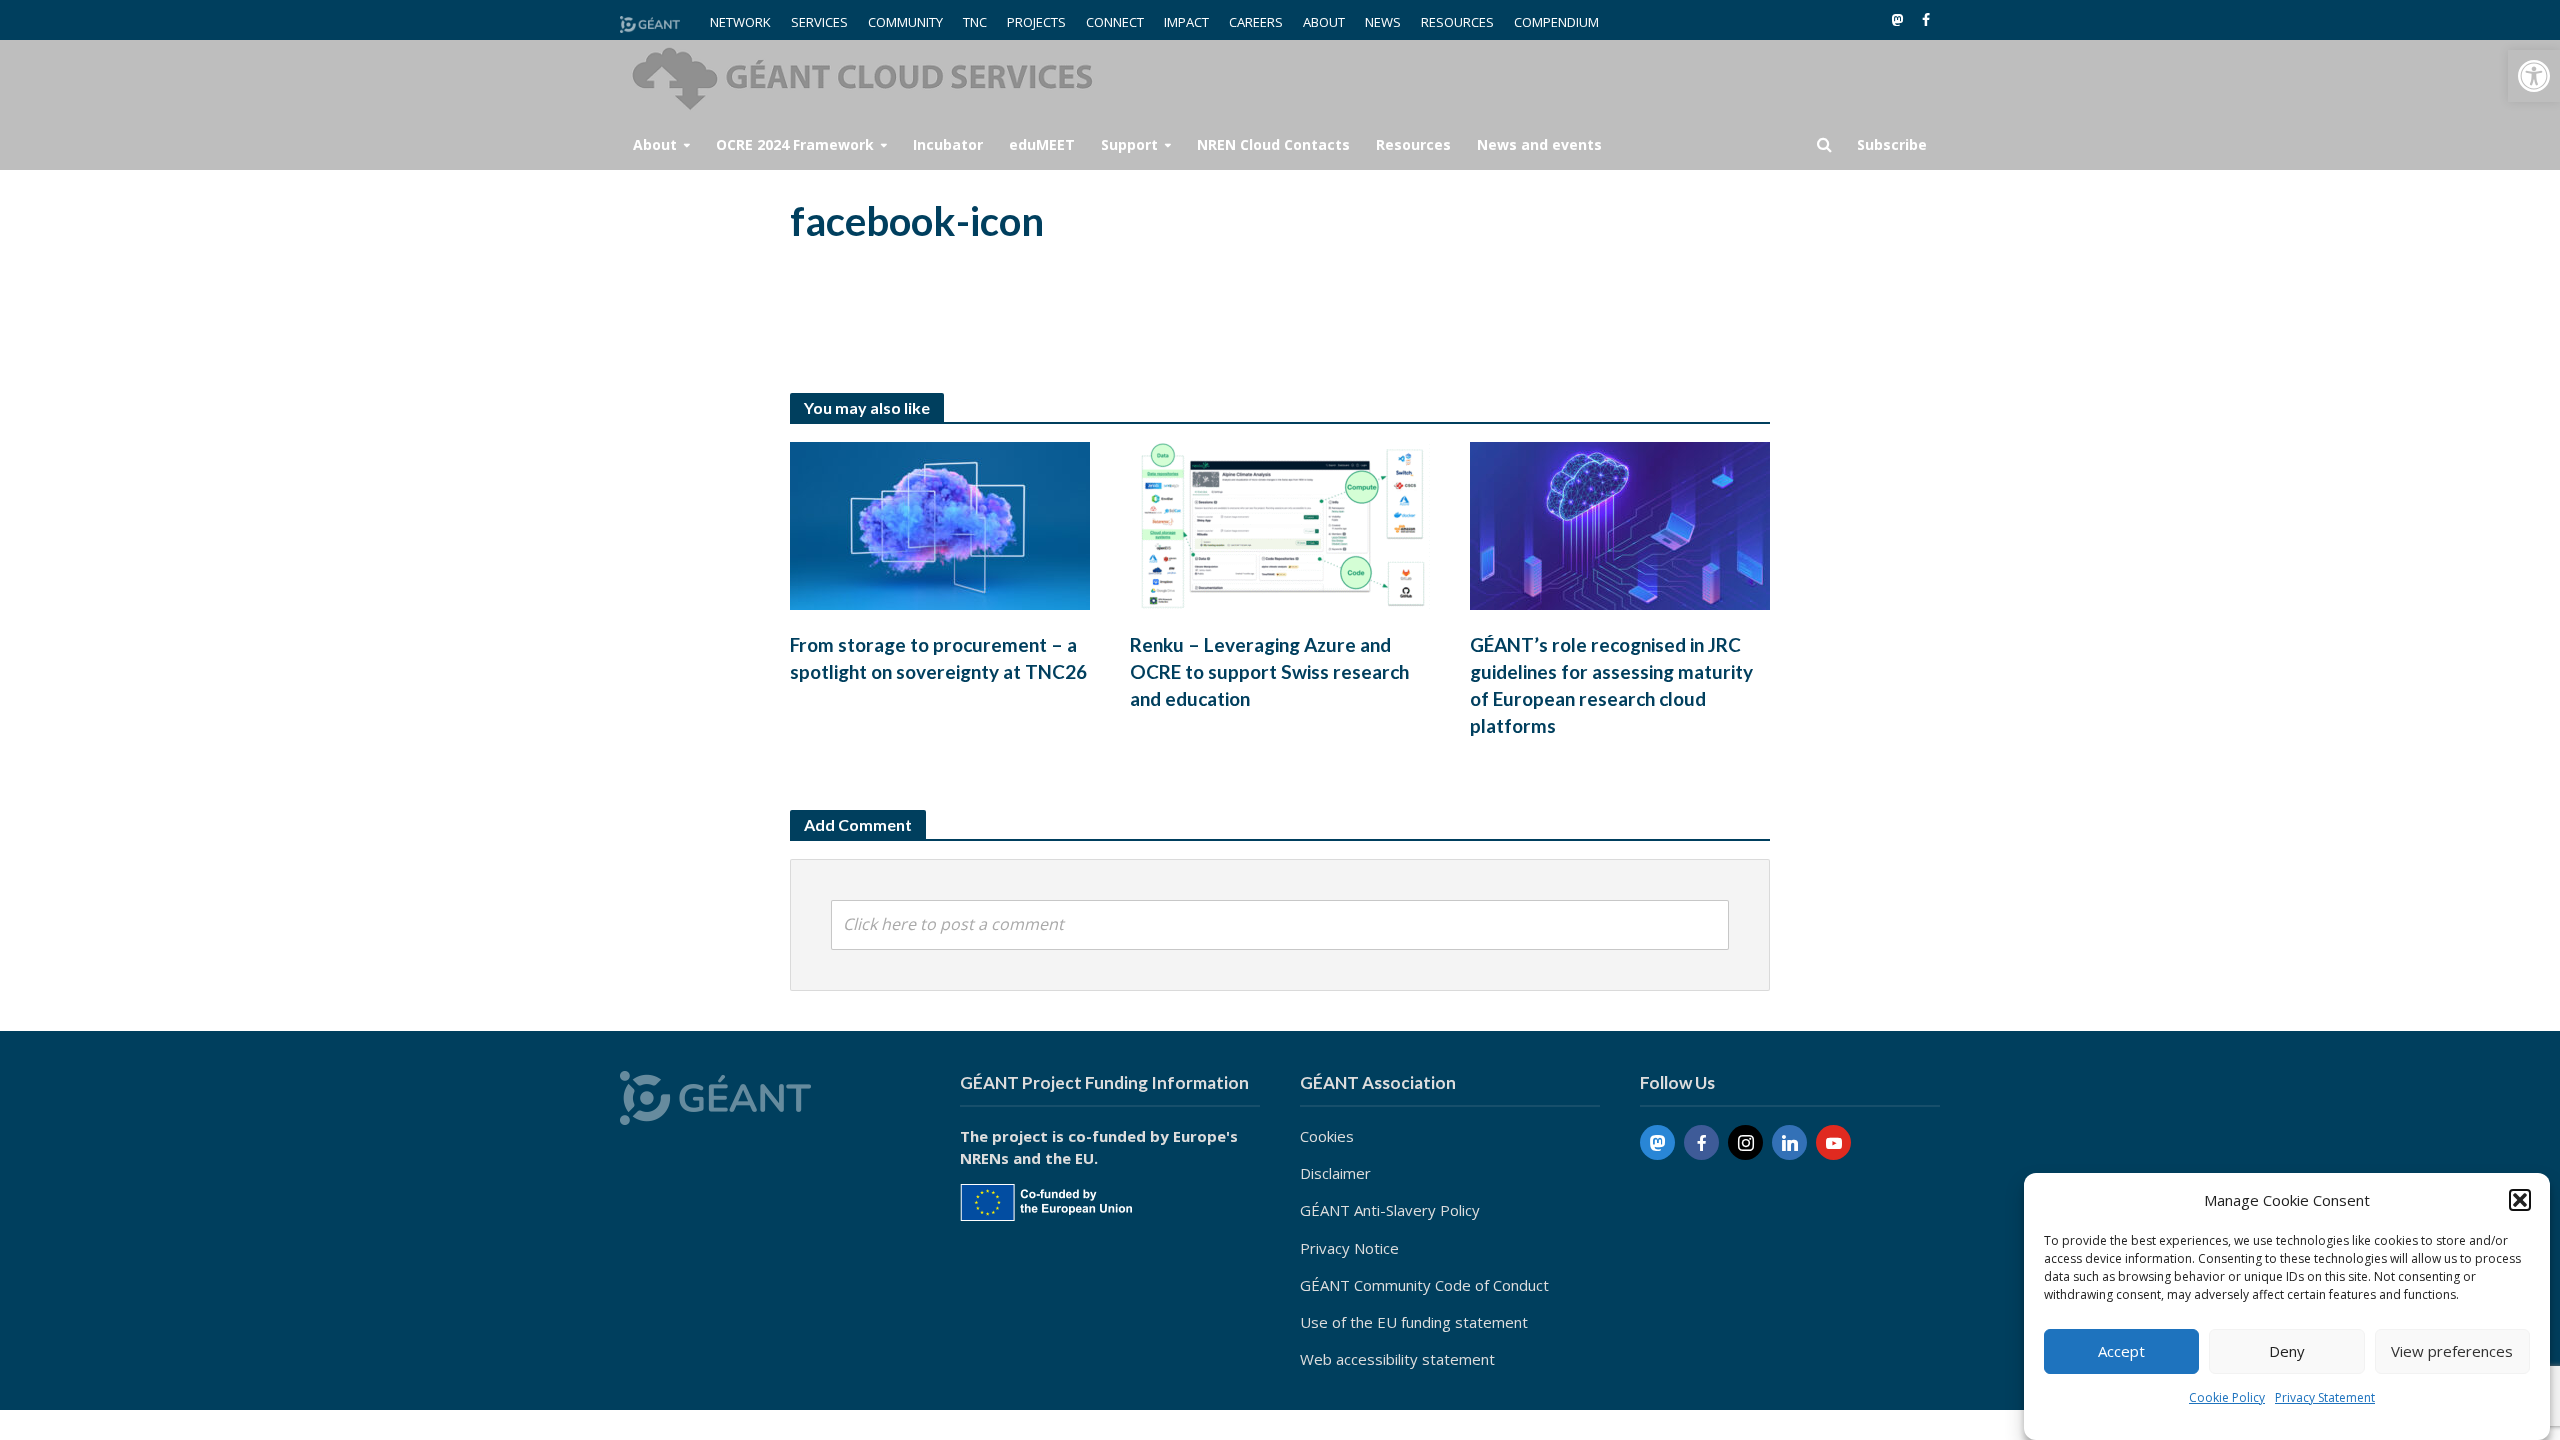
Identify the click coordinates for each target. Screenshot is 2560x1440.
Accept (2121, 1352)
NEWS (1383, 22)
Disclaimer (1335, 1173)
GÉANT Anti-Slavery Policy (1390, 1210)
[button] (2534, 76)
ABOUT (1324, 22)
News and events (1539, 144)
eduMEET (1042, 144)
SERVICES (819, 22)
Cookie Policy (2227, 1397)
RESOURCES (1457, 22)
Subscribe (1892, 144)
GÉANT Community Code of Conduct (1424, 1285)
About (655, 144)
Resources (1413, 144)
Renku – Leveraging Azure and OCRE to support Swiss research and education (1269, 671)
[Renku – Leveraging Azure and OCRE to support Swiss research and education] (1280, 524)
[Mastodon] (1657, 1142)
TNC (975, 22)
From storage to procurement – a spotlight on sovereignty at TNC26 (938, 658)
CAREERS (1256, 22)
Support (1129, 144)
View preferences (2452, 1352)
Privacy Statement (2325, 1397)
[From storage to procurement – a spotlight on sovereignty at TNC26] (940, 524)
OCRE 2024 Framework (795, 144)
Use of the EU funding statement (1414, 1322)
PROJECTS (1036, 22)
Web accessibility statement (1397, 1359)
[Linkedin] (1789, 1142)
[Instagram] (1745, 1142)
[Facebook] (1701, 1142)
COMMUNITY (905, 22)
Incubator (948, 144)
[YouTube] (1833, 1142)
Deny (2287, 1352)
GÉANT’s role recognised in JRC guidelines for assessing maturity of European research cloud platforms (1611, 685)
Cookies (1327, 1136)
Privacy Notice (1349, 1248)
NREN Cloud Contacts (1273, 144)
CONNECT (1115, 22)
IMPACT (1186, 22)
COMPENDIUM (1556, 22)
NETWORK (740, 22)
